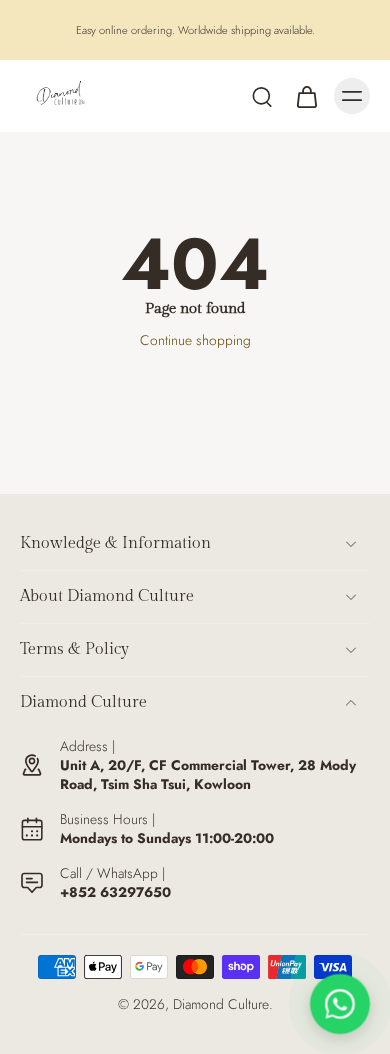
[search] (262, 96)
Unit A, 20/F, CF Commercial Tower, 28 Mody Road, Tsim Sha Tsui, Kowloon (208, 774)
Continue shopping (195, 340)
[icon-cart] (306, 96)
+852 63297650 (115, 892)
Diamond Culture (221, 1004)
